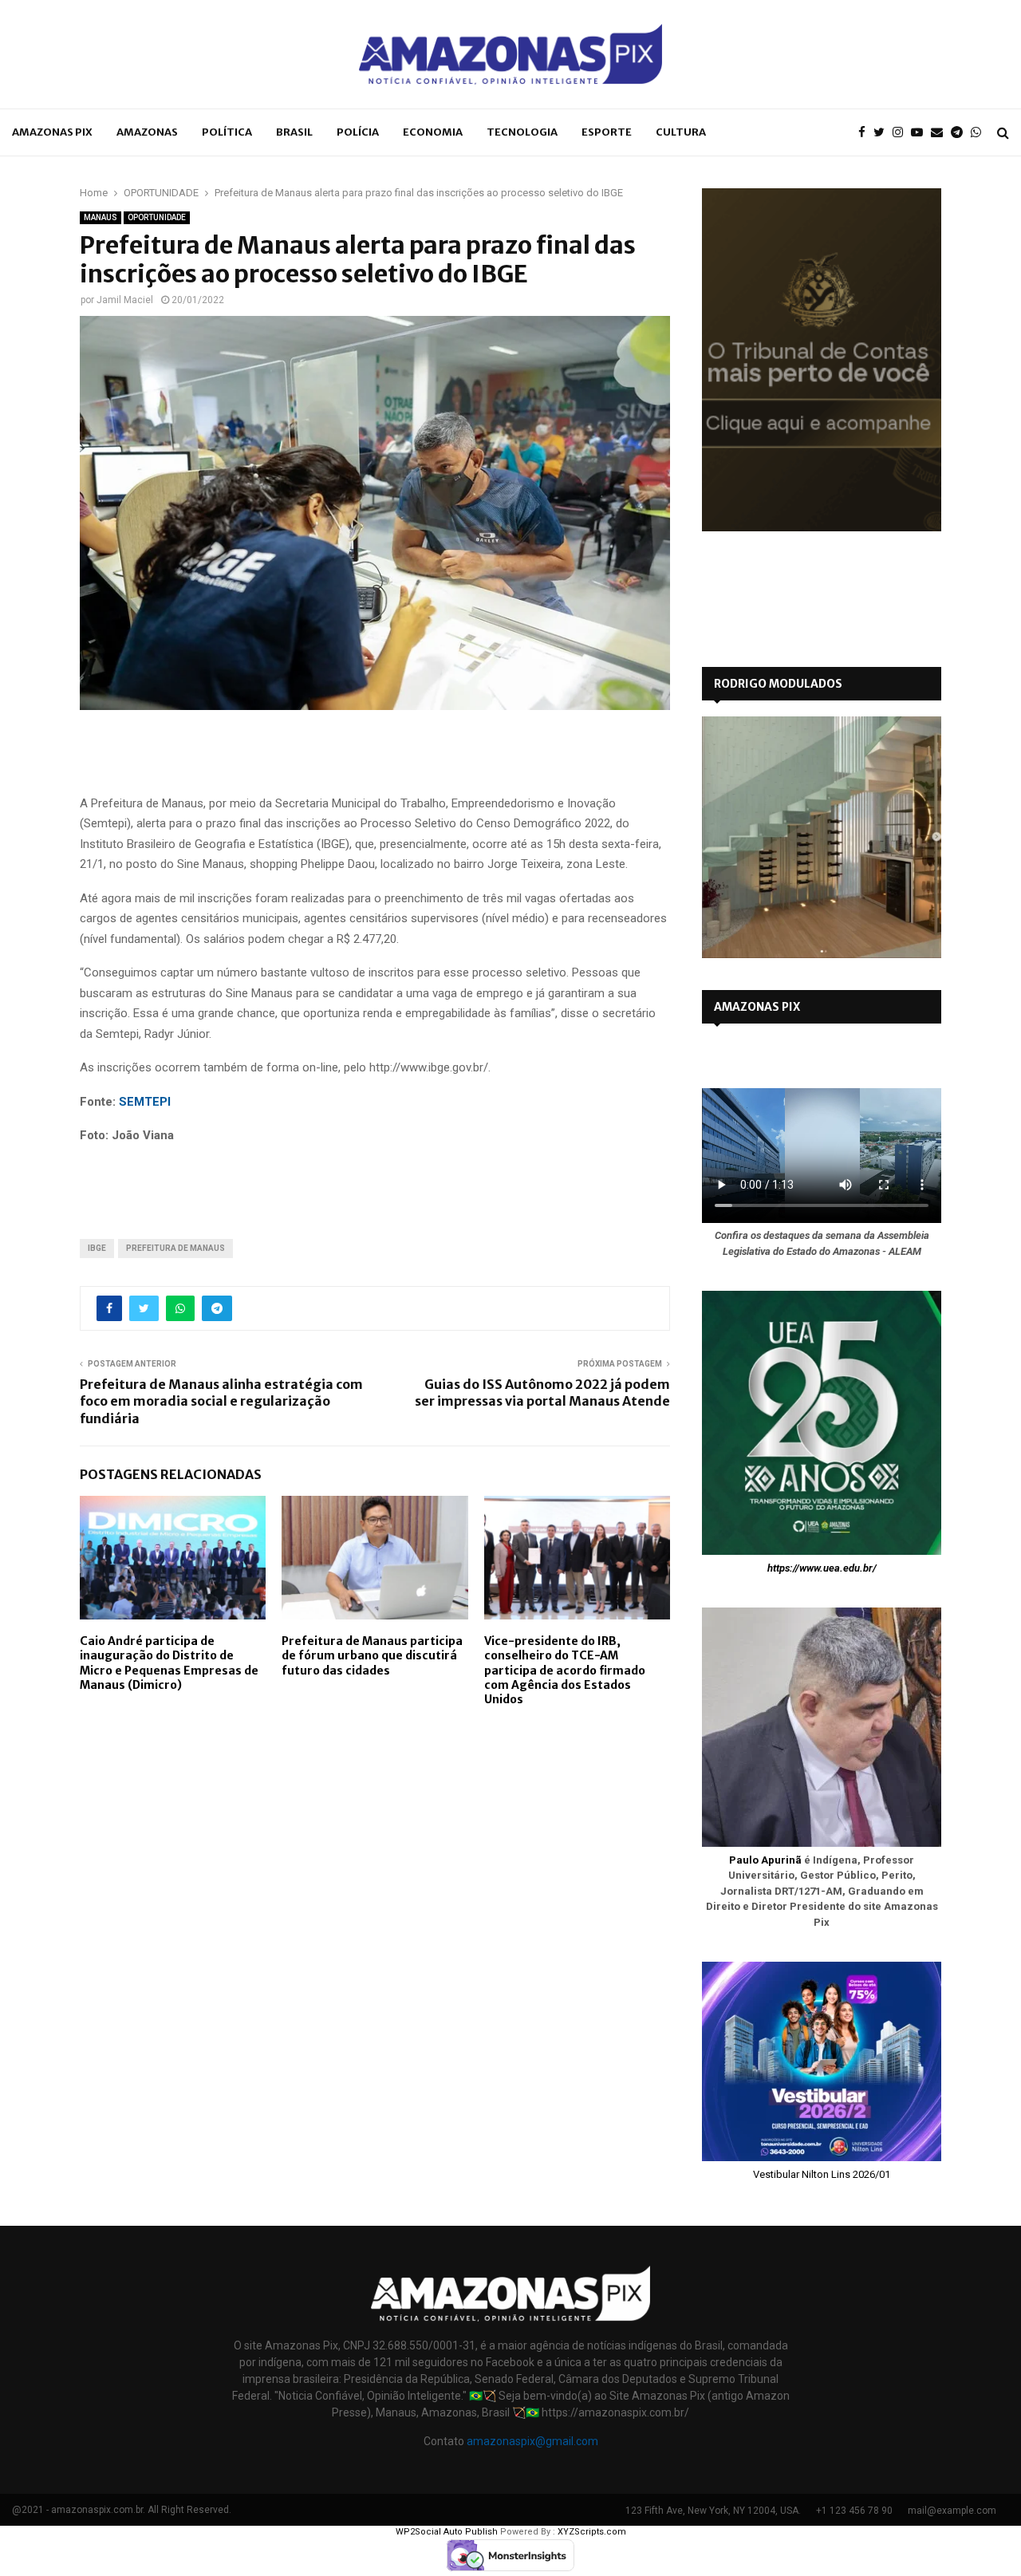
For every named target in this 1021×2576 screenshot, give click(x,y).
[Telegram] (961, 133)
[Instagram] (902, 133)
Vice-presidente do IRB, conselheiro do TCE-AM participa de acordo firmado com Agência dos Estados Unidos (565, 1670)
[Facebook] (866, 133)
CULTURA (681, 132)
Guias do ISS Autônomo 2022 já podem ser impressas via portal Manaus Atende (542, 1393)
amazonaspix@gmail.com (532, 2441)
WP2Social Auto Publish (447, 2532)
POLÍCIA (358, 132)
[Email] (941, 133)
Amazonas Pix (52, 132)
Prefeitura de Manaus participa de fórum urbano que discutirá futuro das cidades (372, 1655)
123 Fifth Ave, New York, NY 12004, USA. (713, 2511)
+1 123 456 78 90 (854, 2511)
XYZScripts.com (592, 2532)
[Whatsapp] (980, 133)
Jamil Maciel (125, 300)
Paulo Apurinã (765, 1860)
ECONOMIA (433, 132)
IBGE (97, 1248)
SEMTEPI (145, 1102)
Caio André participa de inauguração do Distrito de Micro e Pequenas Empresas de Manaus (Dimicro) (169, 1663)
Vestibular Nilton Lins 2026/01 (822, 2174)
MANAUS (101, 217)
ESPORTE (607, 132)
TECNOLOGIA (522, 132)
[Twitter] (883, 133)
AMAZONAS (147, 132)
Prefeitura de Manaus (175, 1248)
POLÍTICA (227, 132)
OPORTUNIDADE (157, 217)
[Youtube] (921, 133)
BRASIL (294, 132)
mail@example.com (952, 2511)
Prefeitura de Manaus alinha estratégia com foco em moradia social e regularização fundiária (221, 1401)
